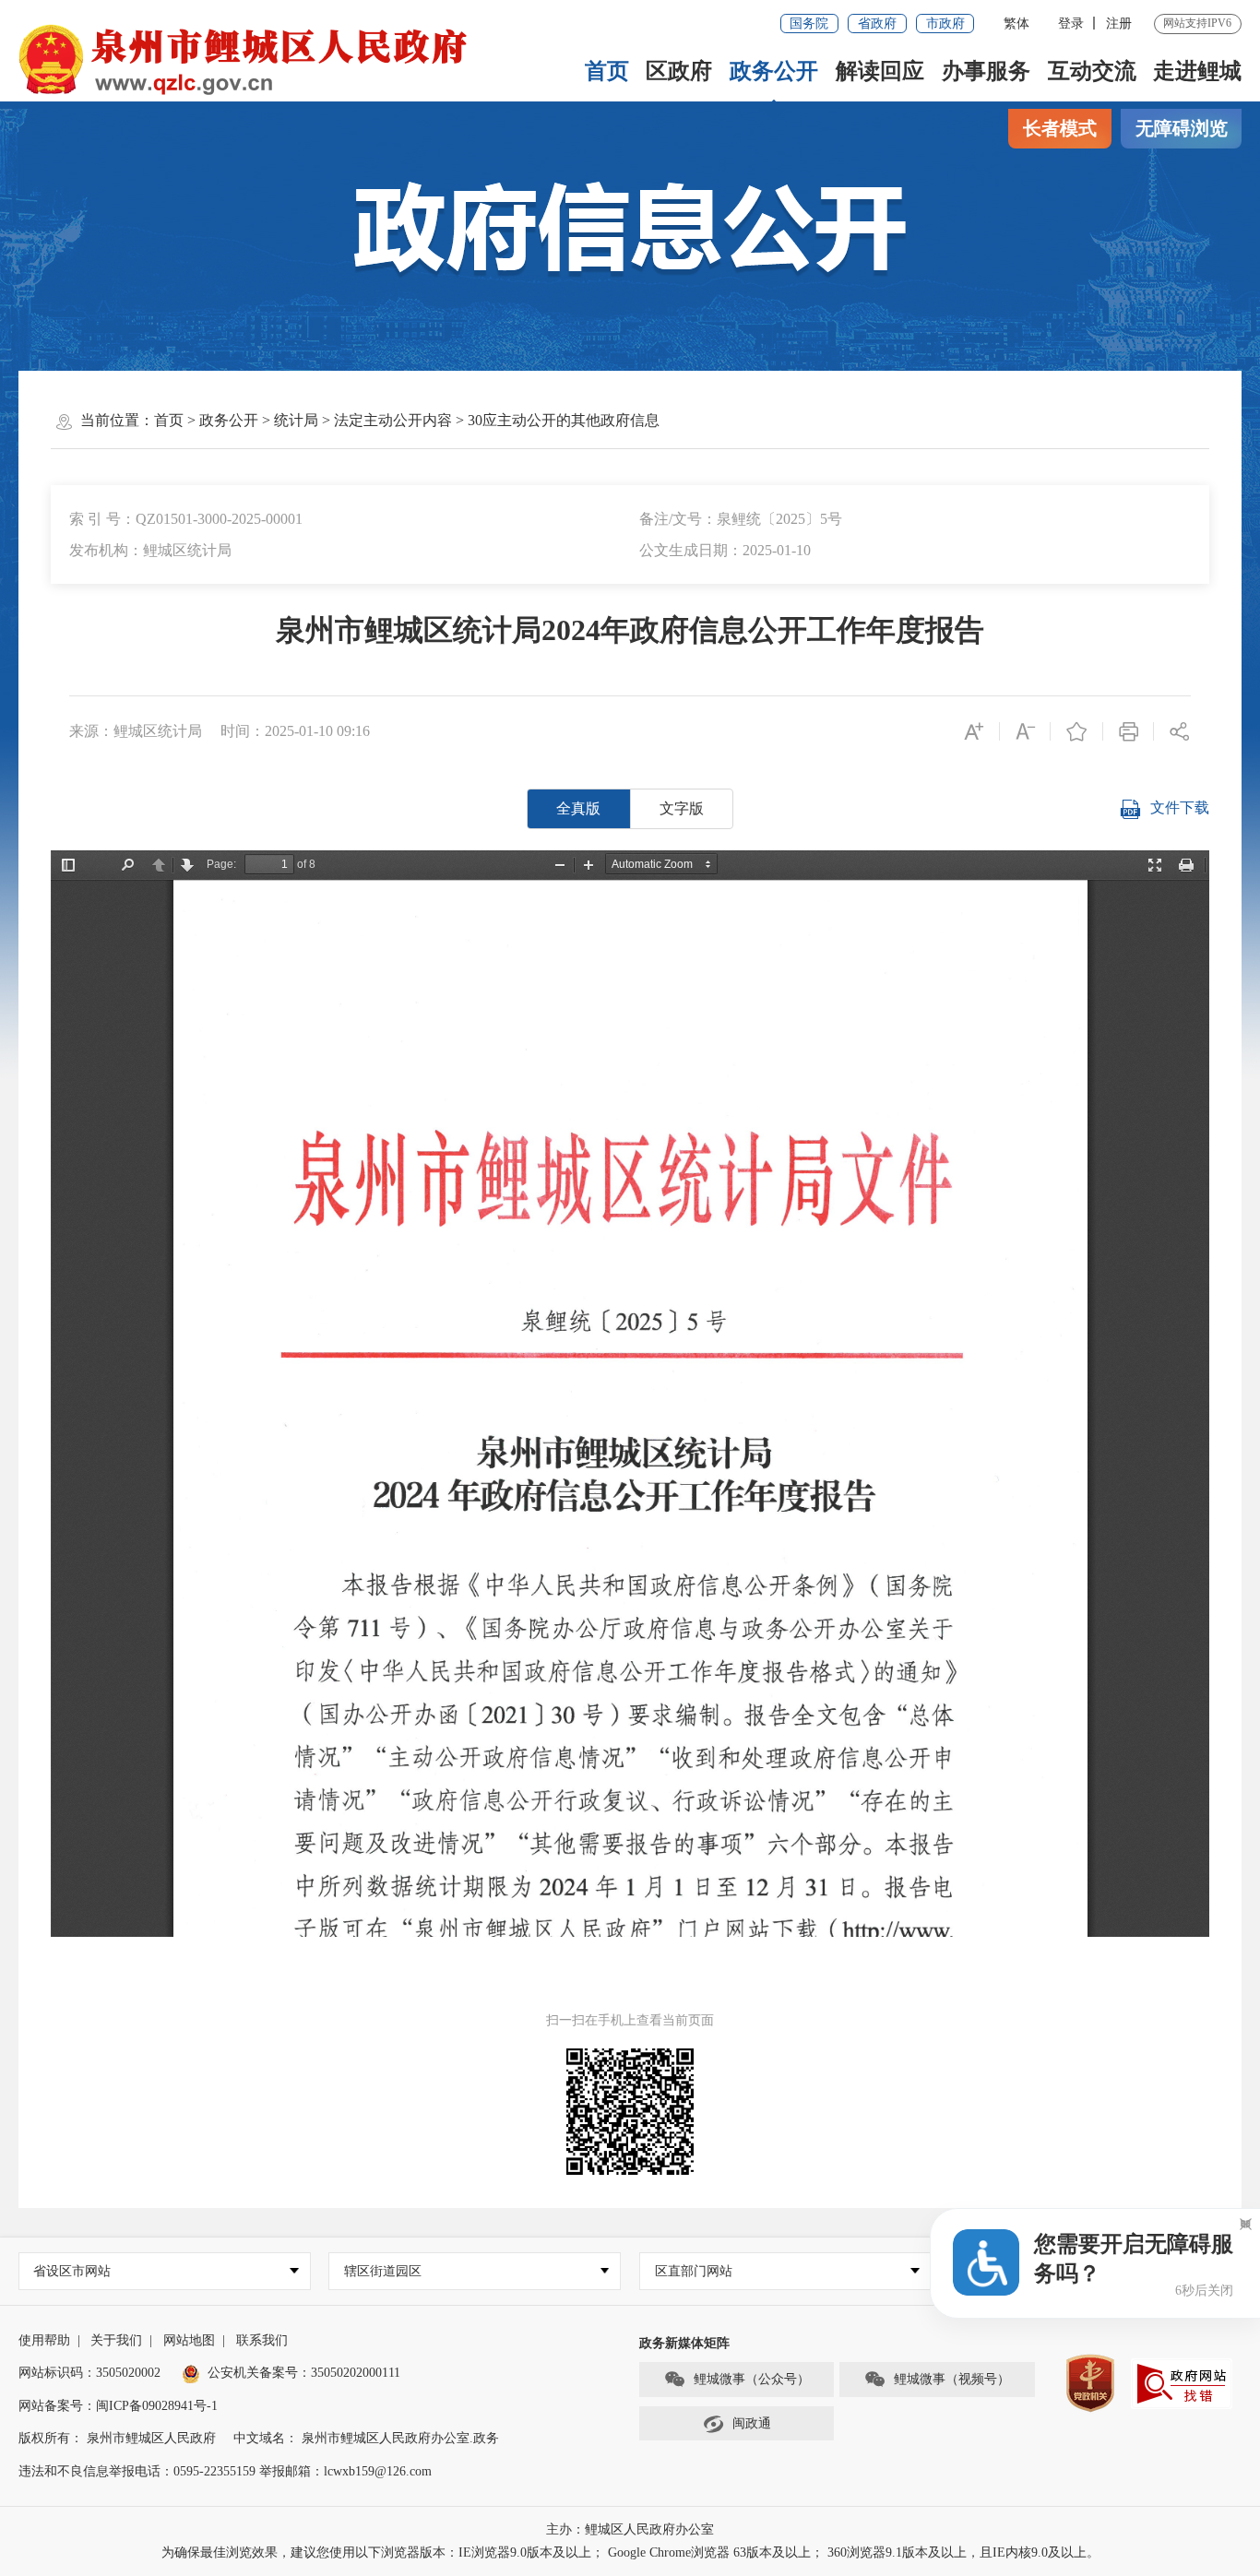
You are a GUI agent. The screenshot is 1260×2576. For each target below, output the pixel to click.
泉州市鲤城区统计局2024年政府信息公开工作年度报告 (630, 630)
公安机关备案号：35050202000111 (304, 2373)
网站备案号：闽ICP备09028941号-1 (118, 2406)
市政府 (945, 24)
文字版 (682, 808)
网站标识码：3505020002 (89, 2373)
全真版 (578, 808)
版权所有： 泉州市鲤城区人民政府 (117, 2438)
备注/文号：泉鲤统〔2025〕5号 (741, 519)
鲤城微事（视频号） (952, 2379)
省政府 (877, 24)
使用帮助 (44, 2340)
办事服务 (986, 71)
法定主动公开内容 (393, 420)
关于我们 (116, 2340)
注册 (1119, 24)
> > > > (407, 420)
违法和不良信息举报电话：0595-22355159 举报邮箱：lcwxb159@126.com (225, 2471)
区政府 (679, 71)
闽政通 (752, 2423)
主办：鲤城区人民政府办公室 (630, 2529)
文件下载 (1180, 807)
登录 (1071, 24)
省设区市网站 (72, 2271)
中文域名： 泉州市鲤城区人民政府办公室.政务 (366, 2438)
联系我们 (262, 2340)
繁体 (1016, 24)
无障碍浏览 (1182, 128)
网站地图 (189, 2340)
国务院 (809, 24)
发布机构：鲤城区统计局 (150, 550)
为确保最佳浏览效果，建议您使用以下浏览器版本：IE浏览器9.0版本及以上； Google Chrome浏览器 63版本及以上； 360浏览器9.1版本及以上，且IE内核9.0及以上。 (630, 2552)
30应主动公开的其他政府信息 (564, 420)
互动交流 (1092, 71)
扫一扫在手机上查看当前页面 (630, 2020)
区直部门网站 (694, 2271)
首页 (607, 71)
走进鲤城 (1197, 71)
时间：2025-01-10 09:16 (295, 731)
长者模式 (1060, 128)
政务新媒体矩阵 (684, 2343)
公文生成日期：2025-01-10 (725, 550)
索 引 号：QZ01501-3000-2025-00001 (186, 519)
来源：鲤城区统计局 (136, 731)
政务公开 (774, 71)
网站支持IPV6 (1197, 23)
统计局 (296, 420)
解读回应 (880, 71)
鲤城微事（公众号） (752, 2379)
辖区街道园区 (383, 2271)
